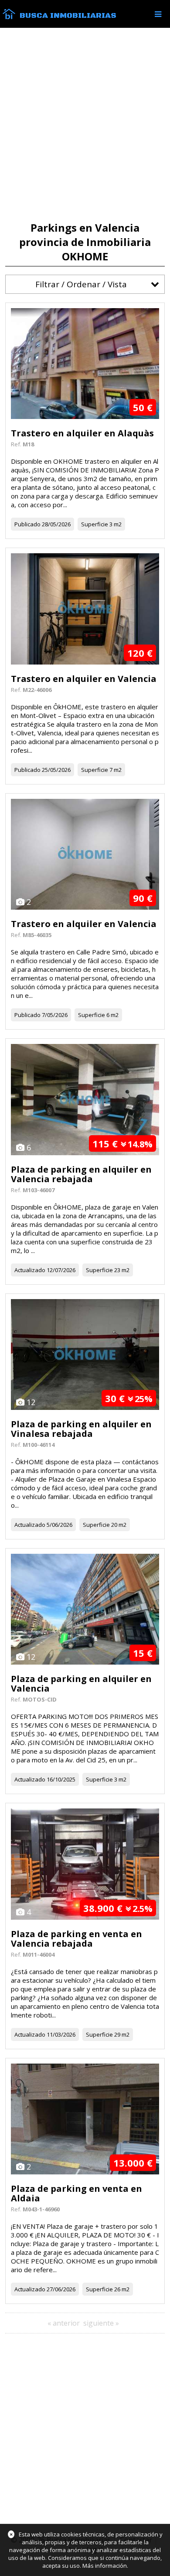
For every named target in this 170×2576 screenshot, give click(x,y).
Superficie (95, 524)
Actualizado (30, 1270)
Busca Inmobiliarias (68, 16)
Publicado (27, 524)
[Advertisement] (85, 125)
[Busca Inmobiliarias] (9, 17)
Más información (105, 2566)
